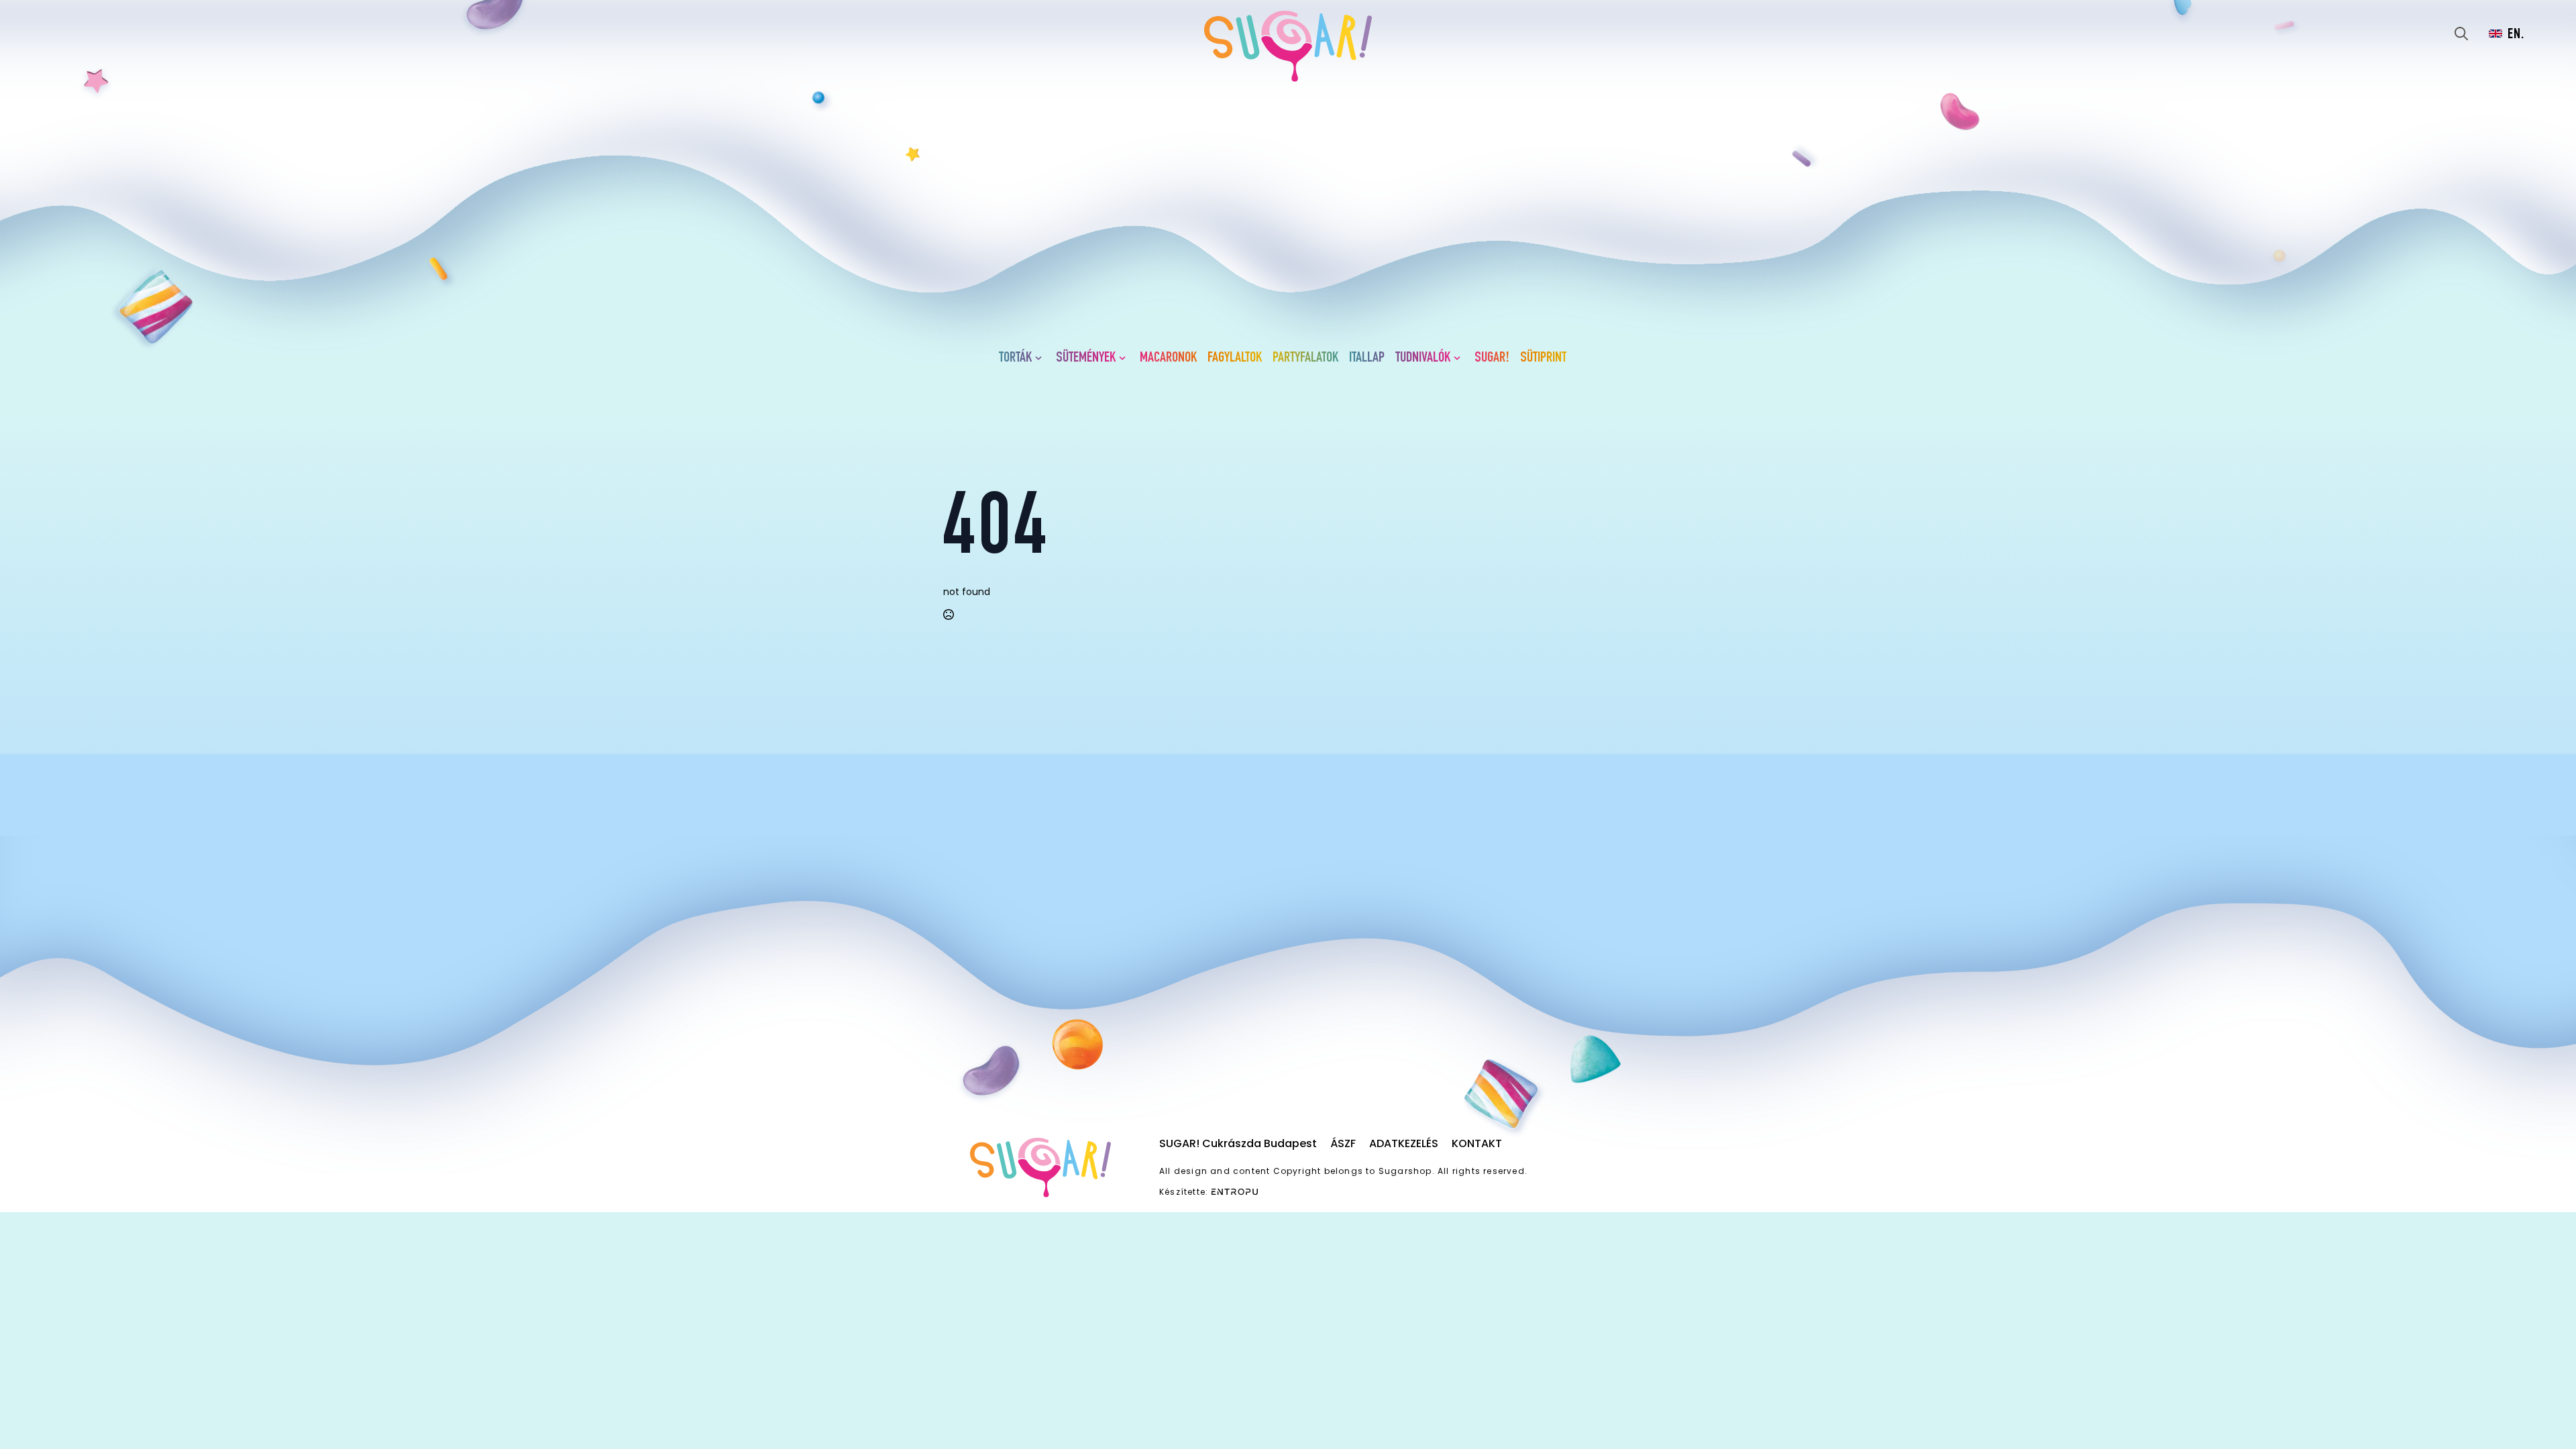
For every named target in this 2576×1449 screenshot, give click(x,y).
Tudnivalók (1423, 358)
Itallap (1367, 358)
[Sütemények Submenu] (1125, 358)
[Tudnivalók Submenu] (1460, 358)
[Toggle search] (2461, 34)
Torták (1015, 358)
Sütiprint (1543, 358)
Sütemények (1086, 358)
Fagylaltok (1235, 358)
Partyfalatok (1305, 358)
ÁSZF (1343, 1143)
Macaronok (1168, 358)
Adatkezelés (1404, 1143)
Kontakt (1477, 1143)
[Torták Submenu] (1041, 358)
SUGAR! (1492, 358)
